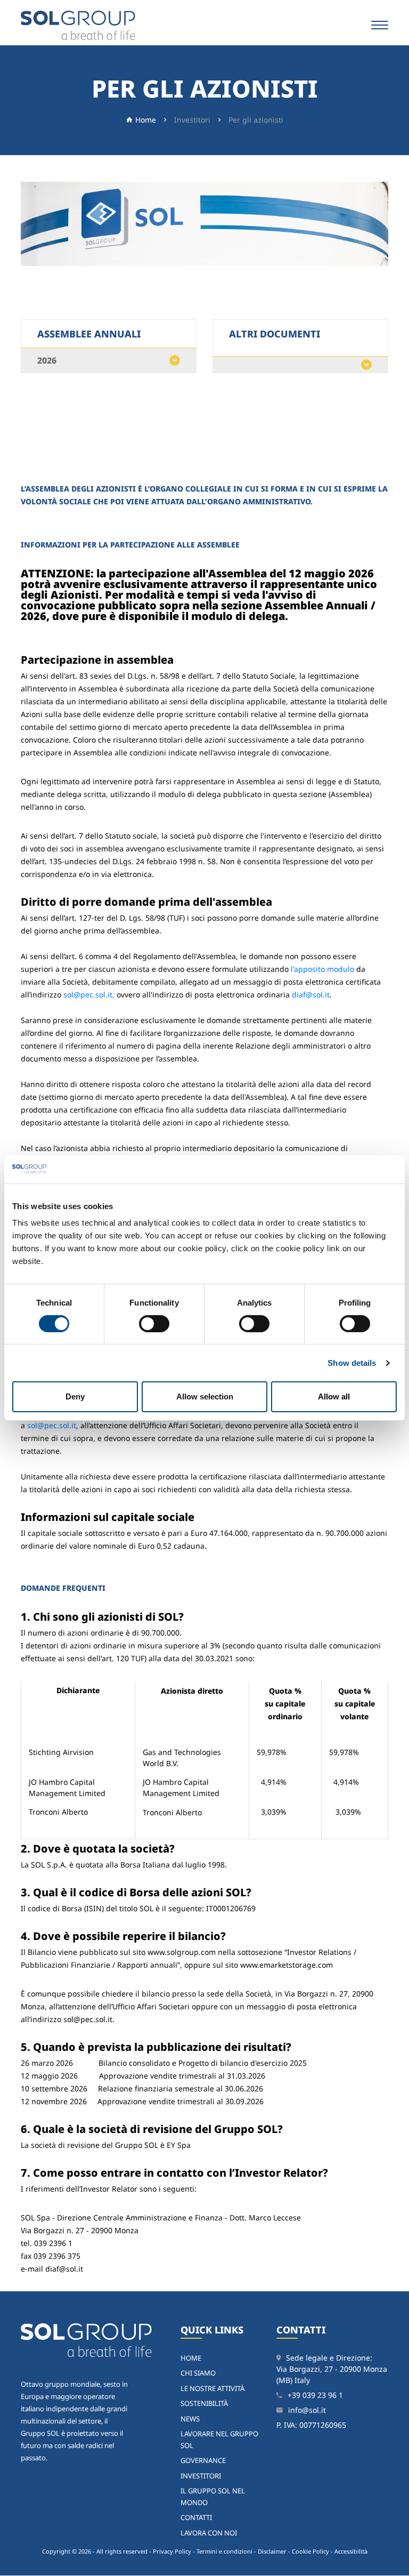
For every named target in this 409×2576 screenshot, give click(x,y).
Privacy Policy (172, 2551)
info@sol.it (307, 2410)
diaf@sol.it (311, 995)
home (191, 2358)
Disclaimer (272, 2551)
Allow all (334, 1396)
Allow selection (205, 1396)
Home (146, 120)
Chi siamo (198, 2373)
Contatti (196, 2517)
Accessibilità (351, 2551)
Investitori (192, 120)
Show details (352, 1363)
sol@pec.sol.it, (89, 995)
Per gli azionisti (256, 120)
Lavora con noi (209, 2533)
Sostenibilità (204, 2403)
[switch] (154, 1324)
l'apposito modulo (322, 969)
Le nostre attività (212, 2388)
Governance (203, 2460)
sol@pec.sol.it (52, 1425)
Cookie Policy (310, 2551)
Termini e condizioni (224, 2551)
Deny (75, 1396)
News (190, 2419)
